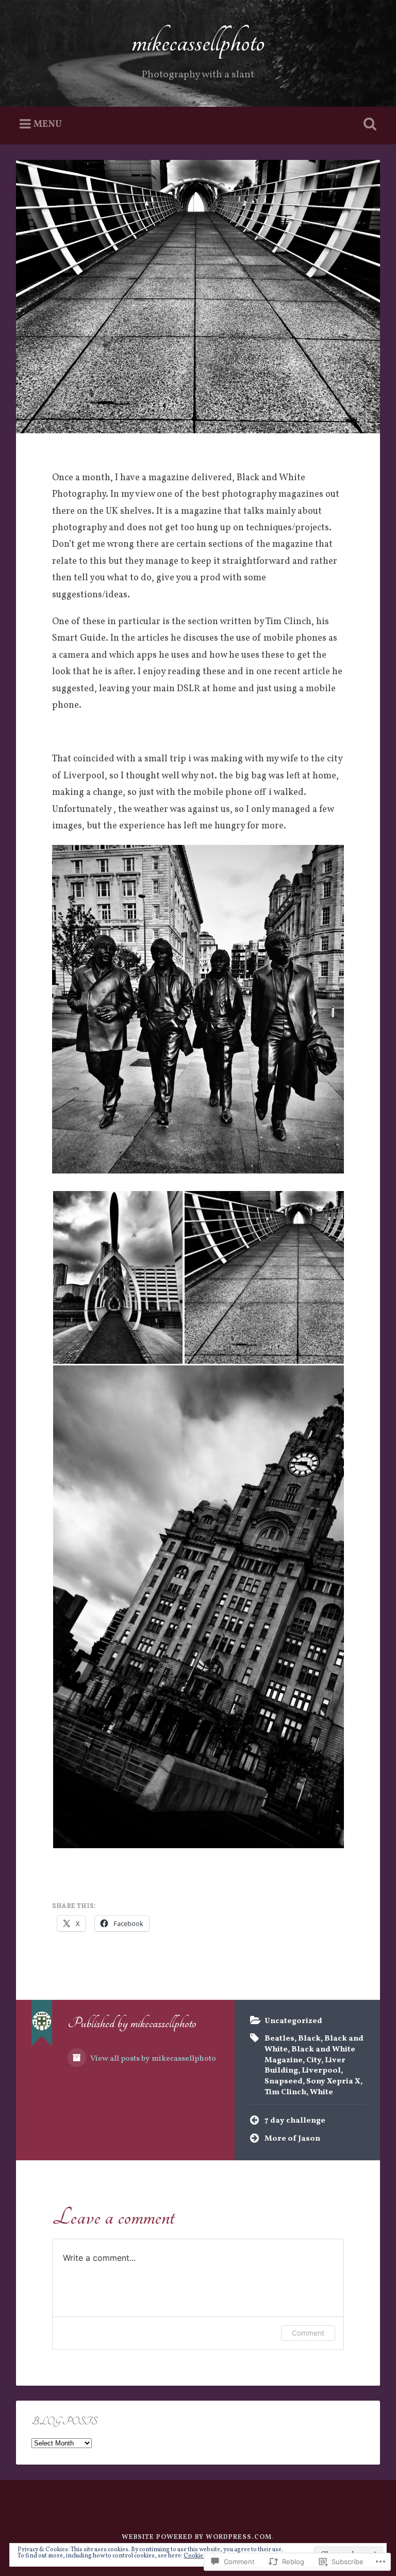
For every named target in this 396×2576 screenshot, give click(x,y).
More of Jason (292, 2139)
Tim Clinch (285, 2092)
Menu (48, 124)
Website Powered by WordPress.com (197, 2537)
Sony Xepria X (333, 2081)
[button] (118, 1277)
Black (309, 2039)
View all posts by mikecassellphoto (152, 2059)
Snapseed (284, 2081)
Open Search (368, 124)
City (314, 2060)
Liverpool (321, 2070)
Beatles (279, 2039)
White (321, 2092)
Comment (308, 2333)
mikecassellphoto (198, 42)
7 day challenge (295, 2121)
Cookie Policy (202, 2556)
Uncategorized (293, 2021)
